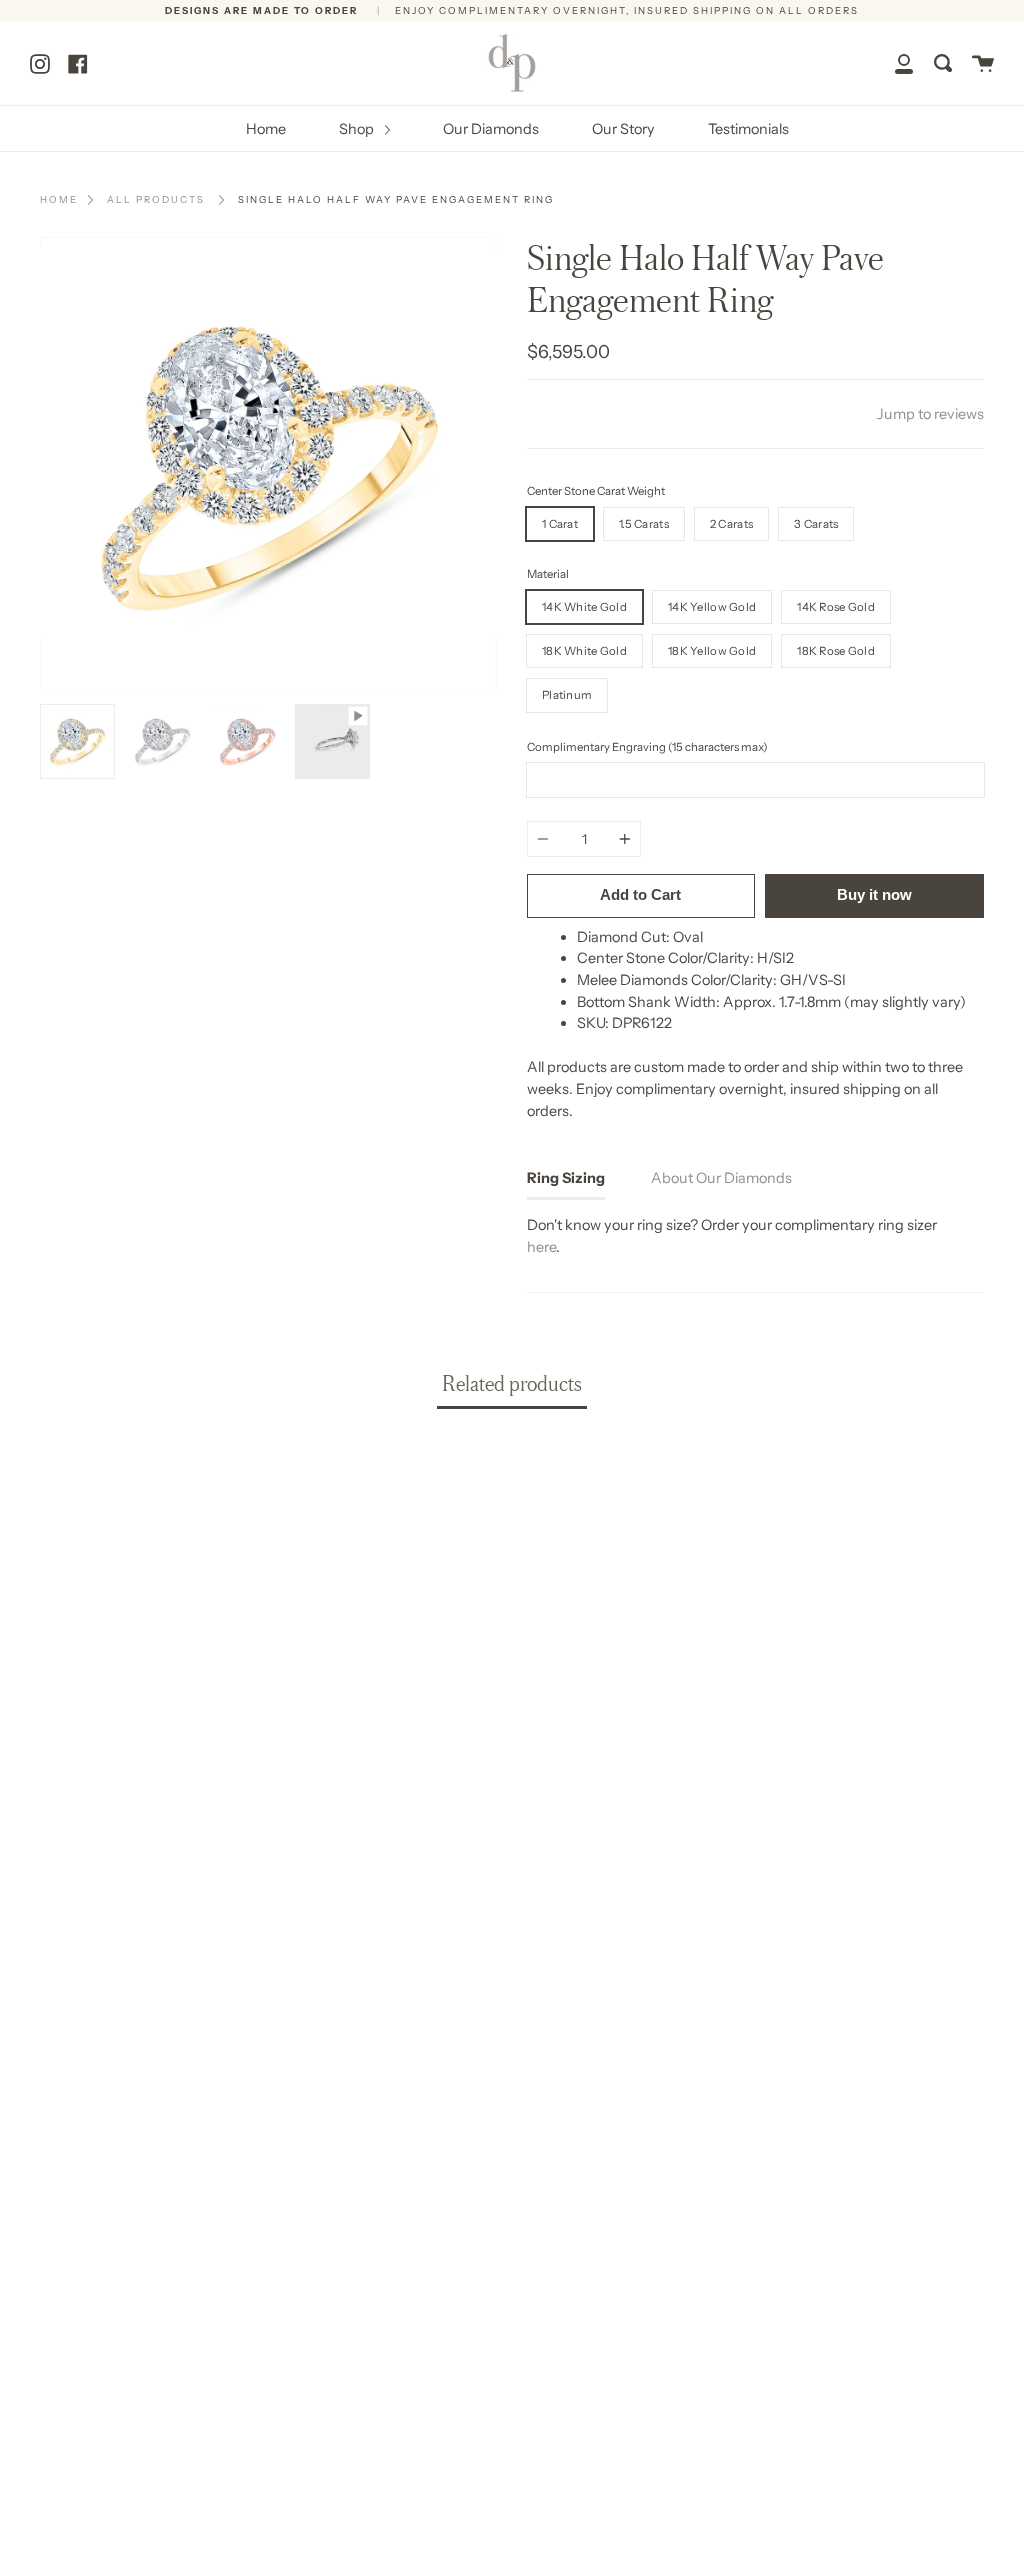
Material (548, 574)
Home (266, 129)
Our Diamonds (491, 129)
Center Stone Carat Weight (596, 491)
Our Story (623, 129)
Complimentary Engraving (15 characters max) (647, 747)
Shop (358, 129)
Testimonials (748, 129)
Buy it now (874, 894)
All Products (156, 199)
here (541, 1247)
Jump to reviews (930, 414)
